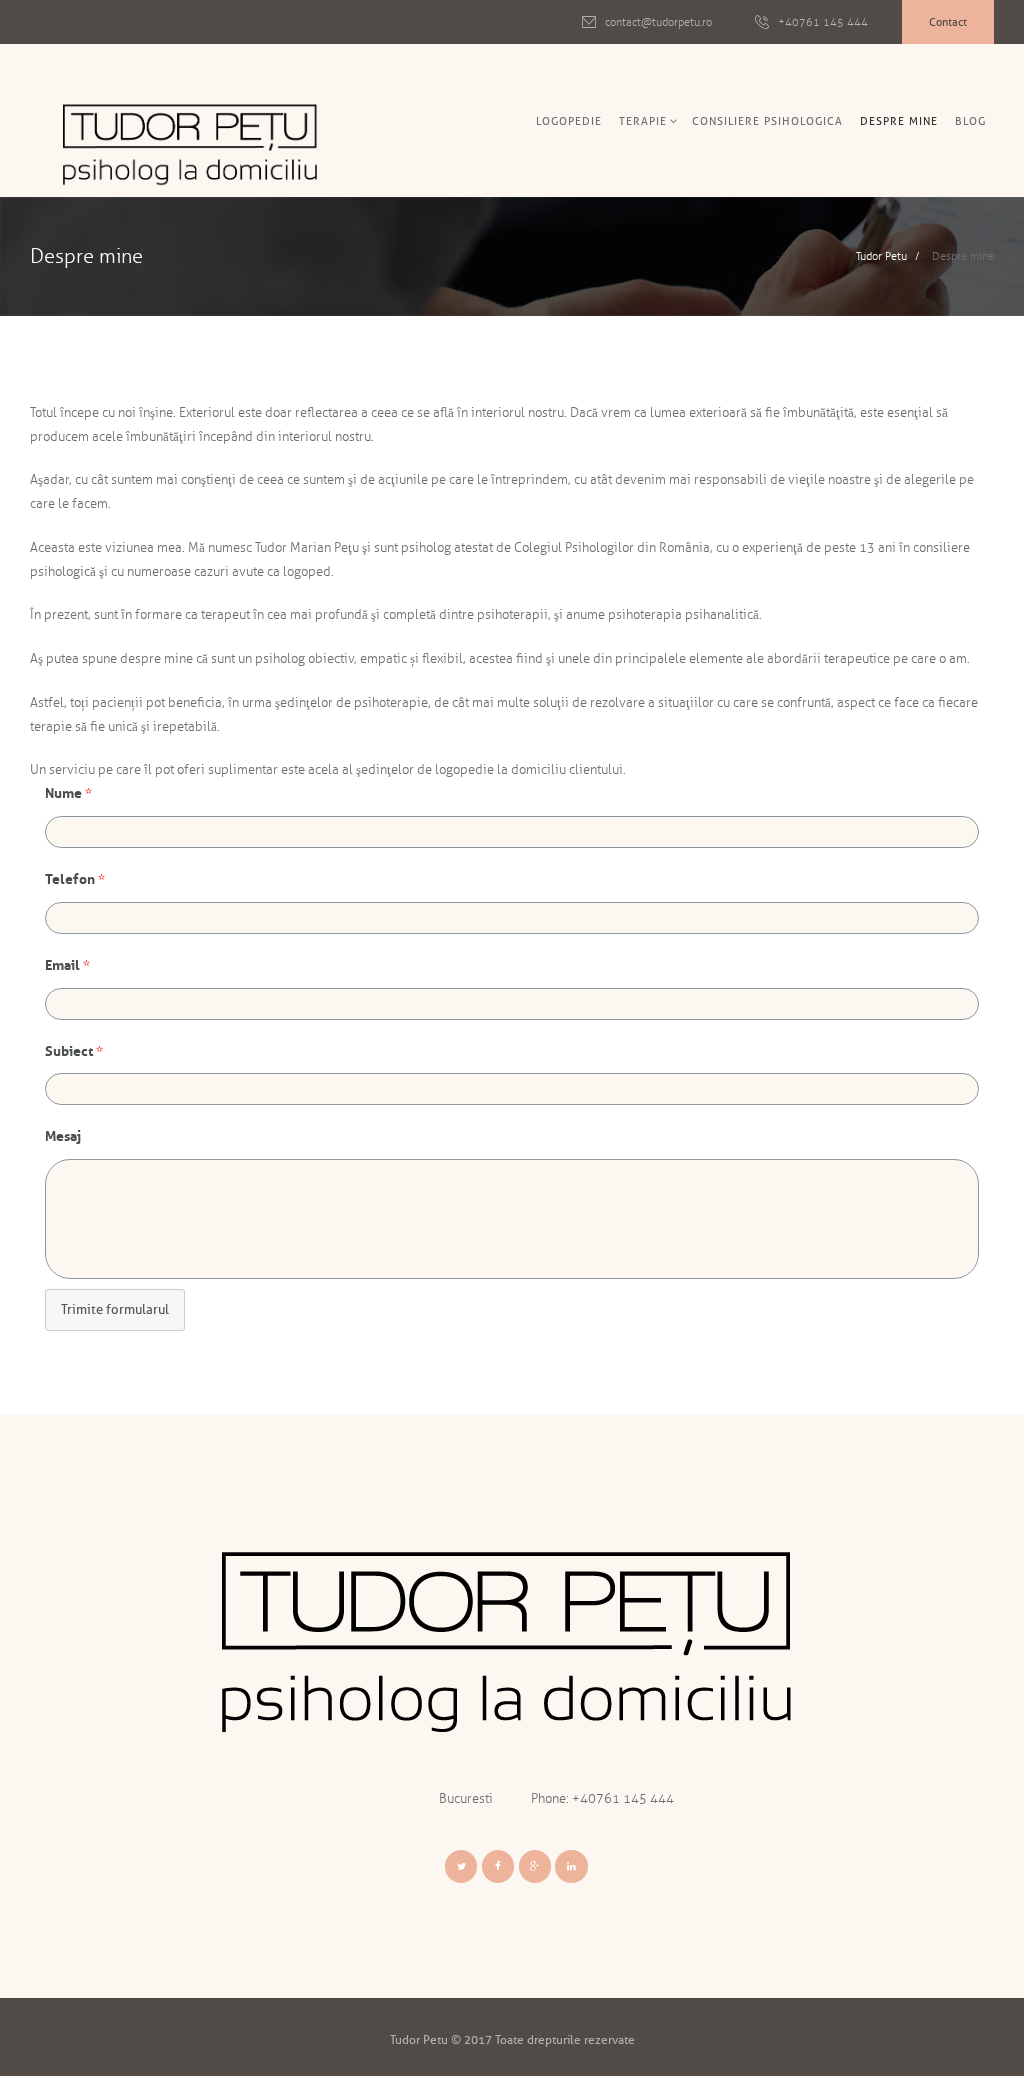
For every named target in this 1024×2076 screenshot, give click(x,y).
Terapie (643, 121)
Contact (948, 22)
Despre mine (899, 121)
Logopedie (569, 121)
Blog (970, 121)
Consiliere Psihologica (767, 121)
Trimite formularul (115, 1309)
